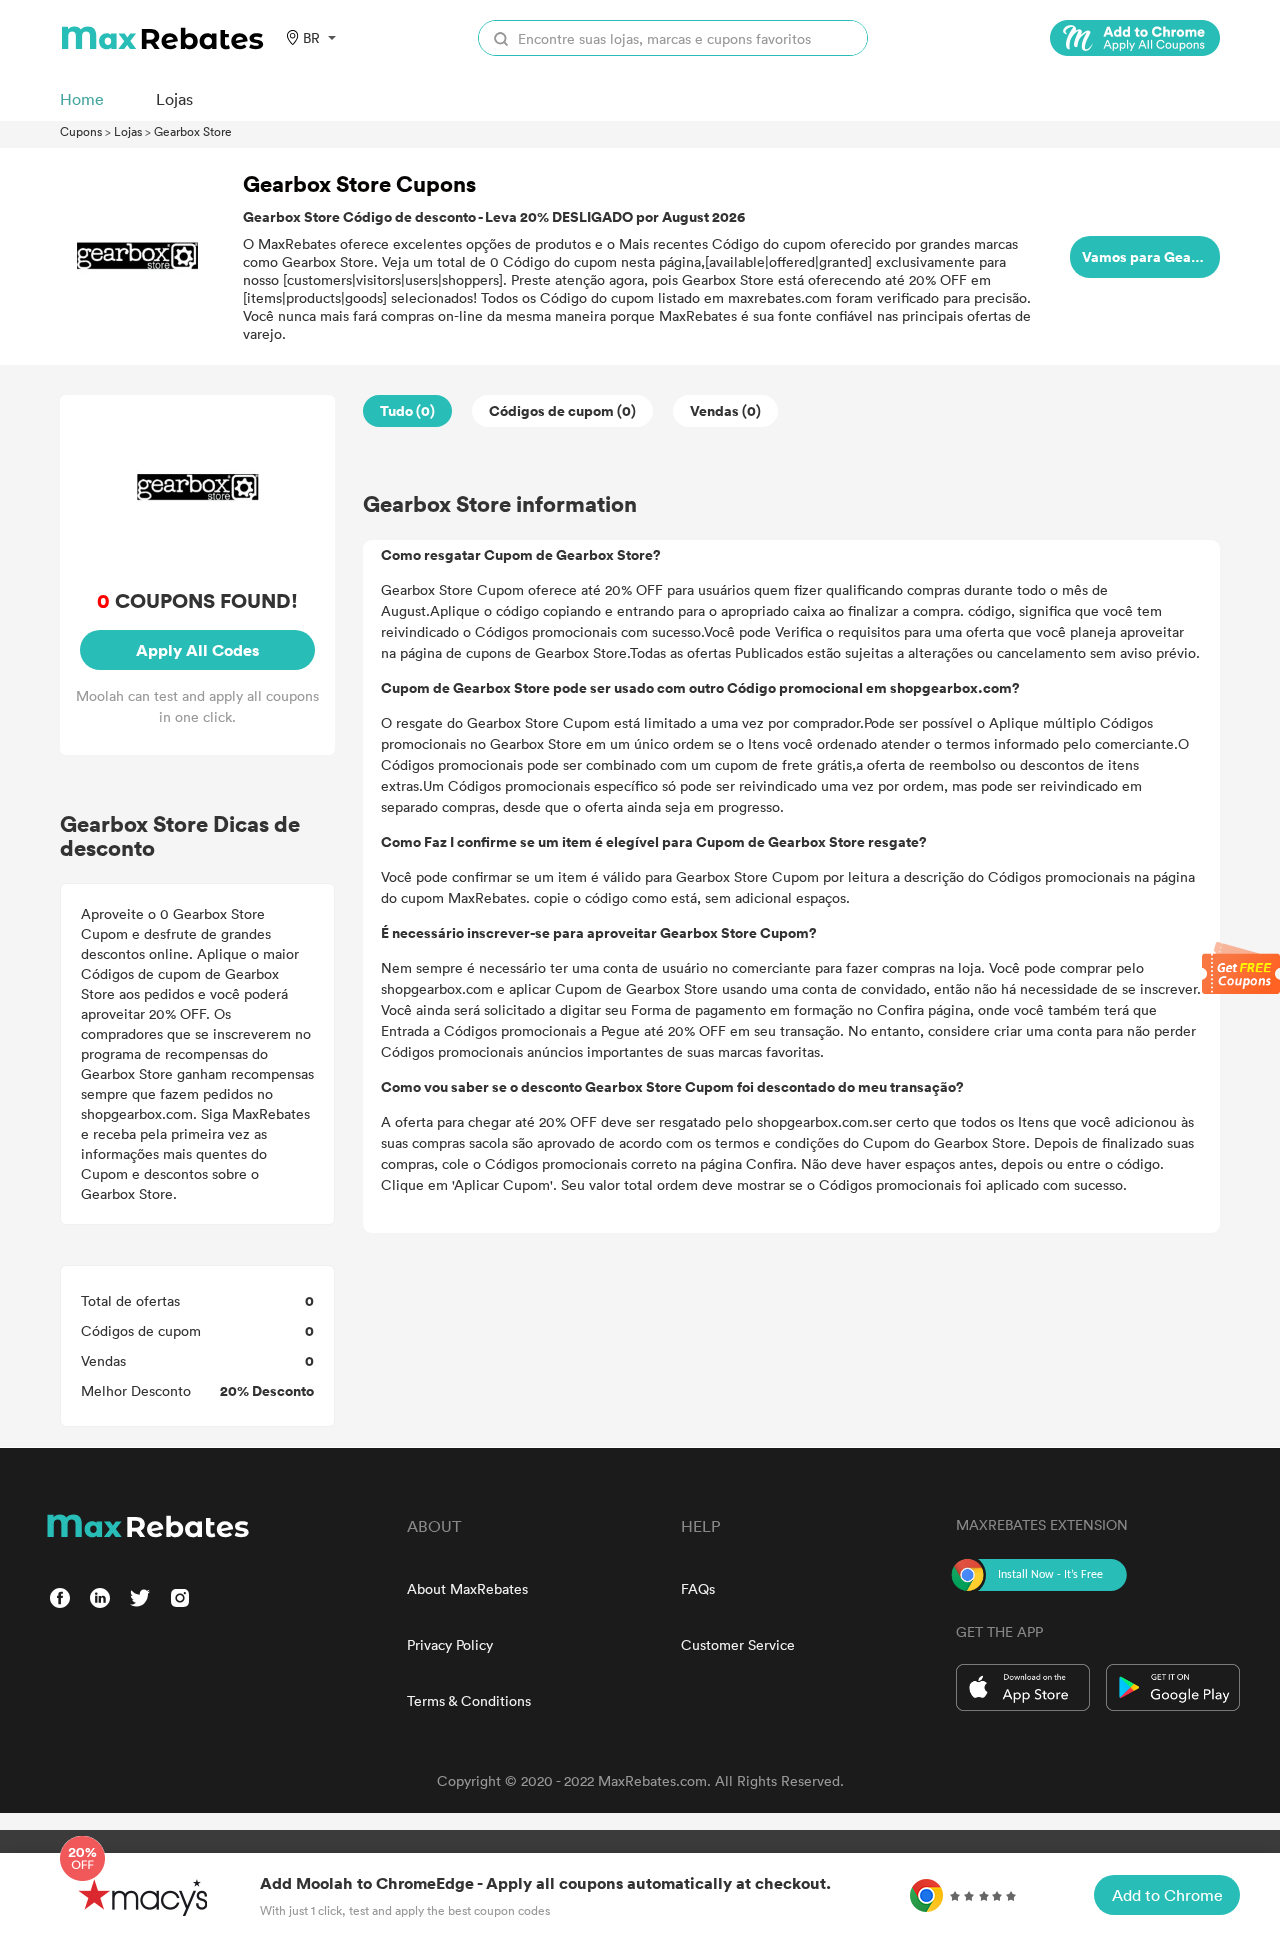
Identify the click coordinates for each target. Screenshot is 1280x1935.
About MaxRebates (467, 1588)
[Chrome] (1135, 38)
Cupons (81, 131)
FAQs (698, 1588)
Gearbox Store (193, 131)
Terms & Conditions (469, 1700)
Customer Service (738, 1644)
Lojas (128, 131)
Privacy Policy (450, 1644)
